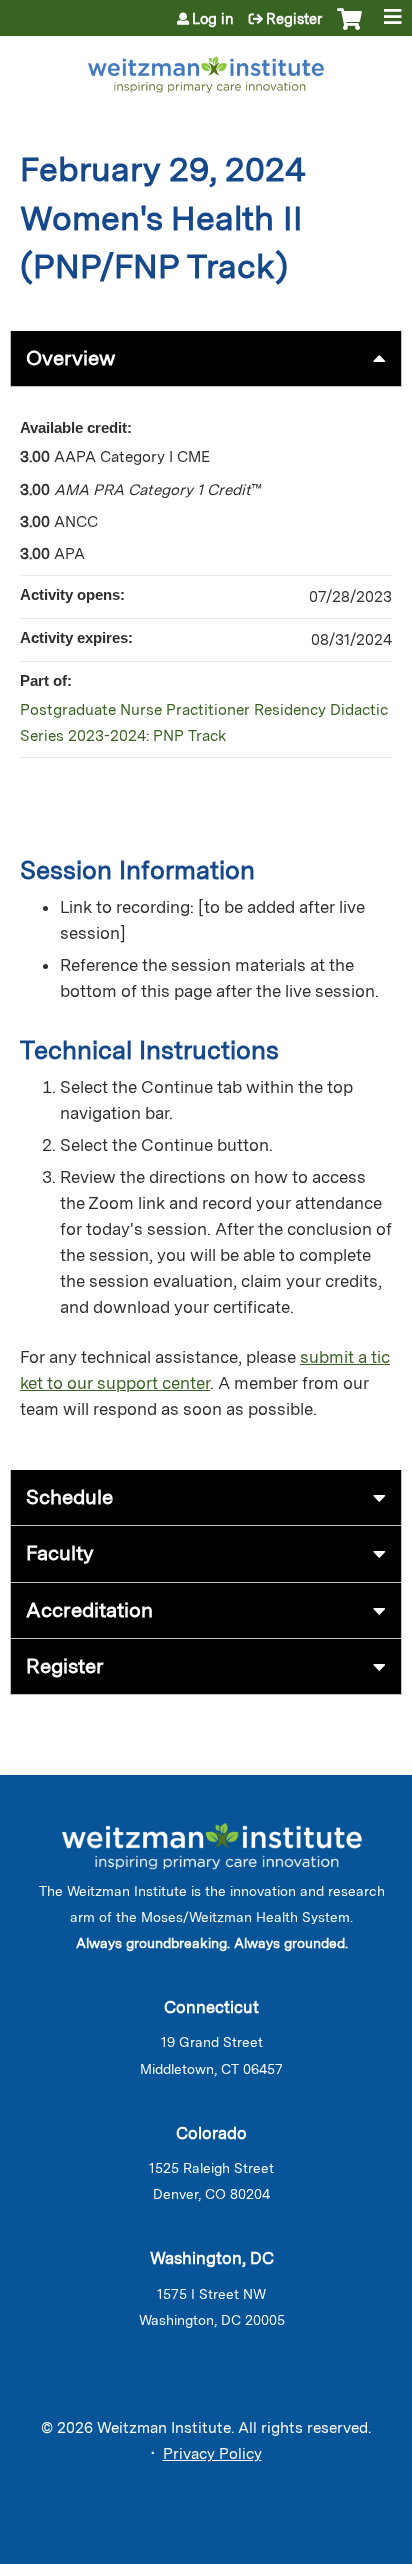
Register (294, 19)
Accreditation (89, 1610)
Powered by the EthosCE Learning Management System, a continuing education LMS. (331, 2549)
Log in (213, 19)
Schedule (69, 1497)
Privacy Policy (212, 2454)
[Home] (206, 70)
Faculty (60, 1553)
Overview (70, 358)
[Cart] (349, 29)
